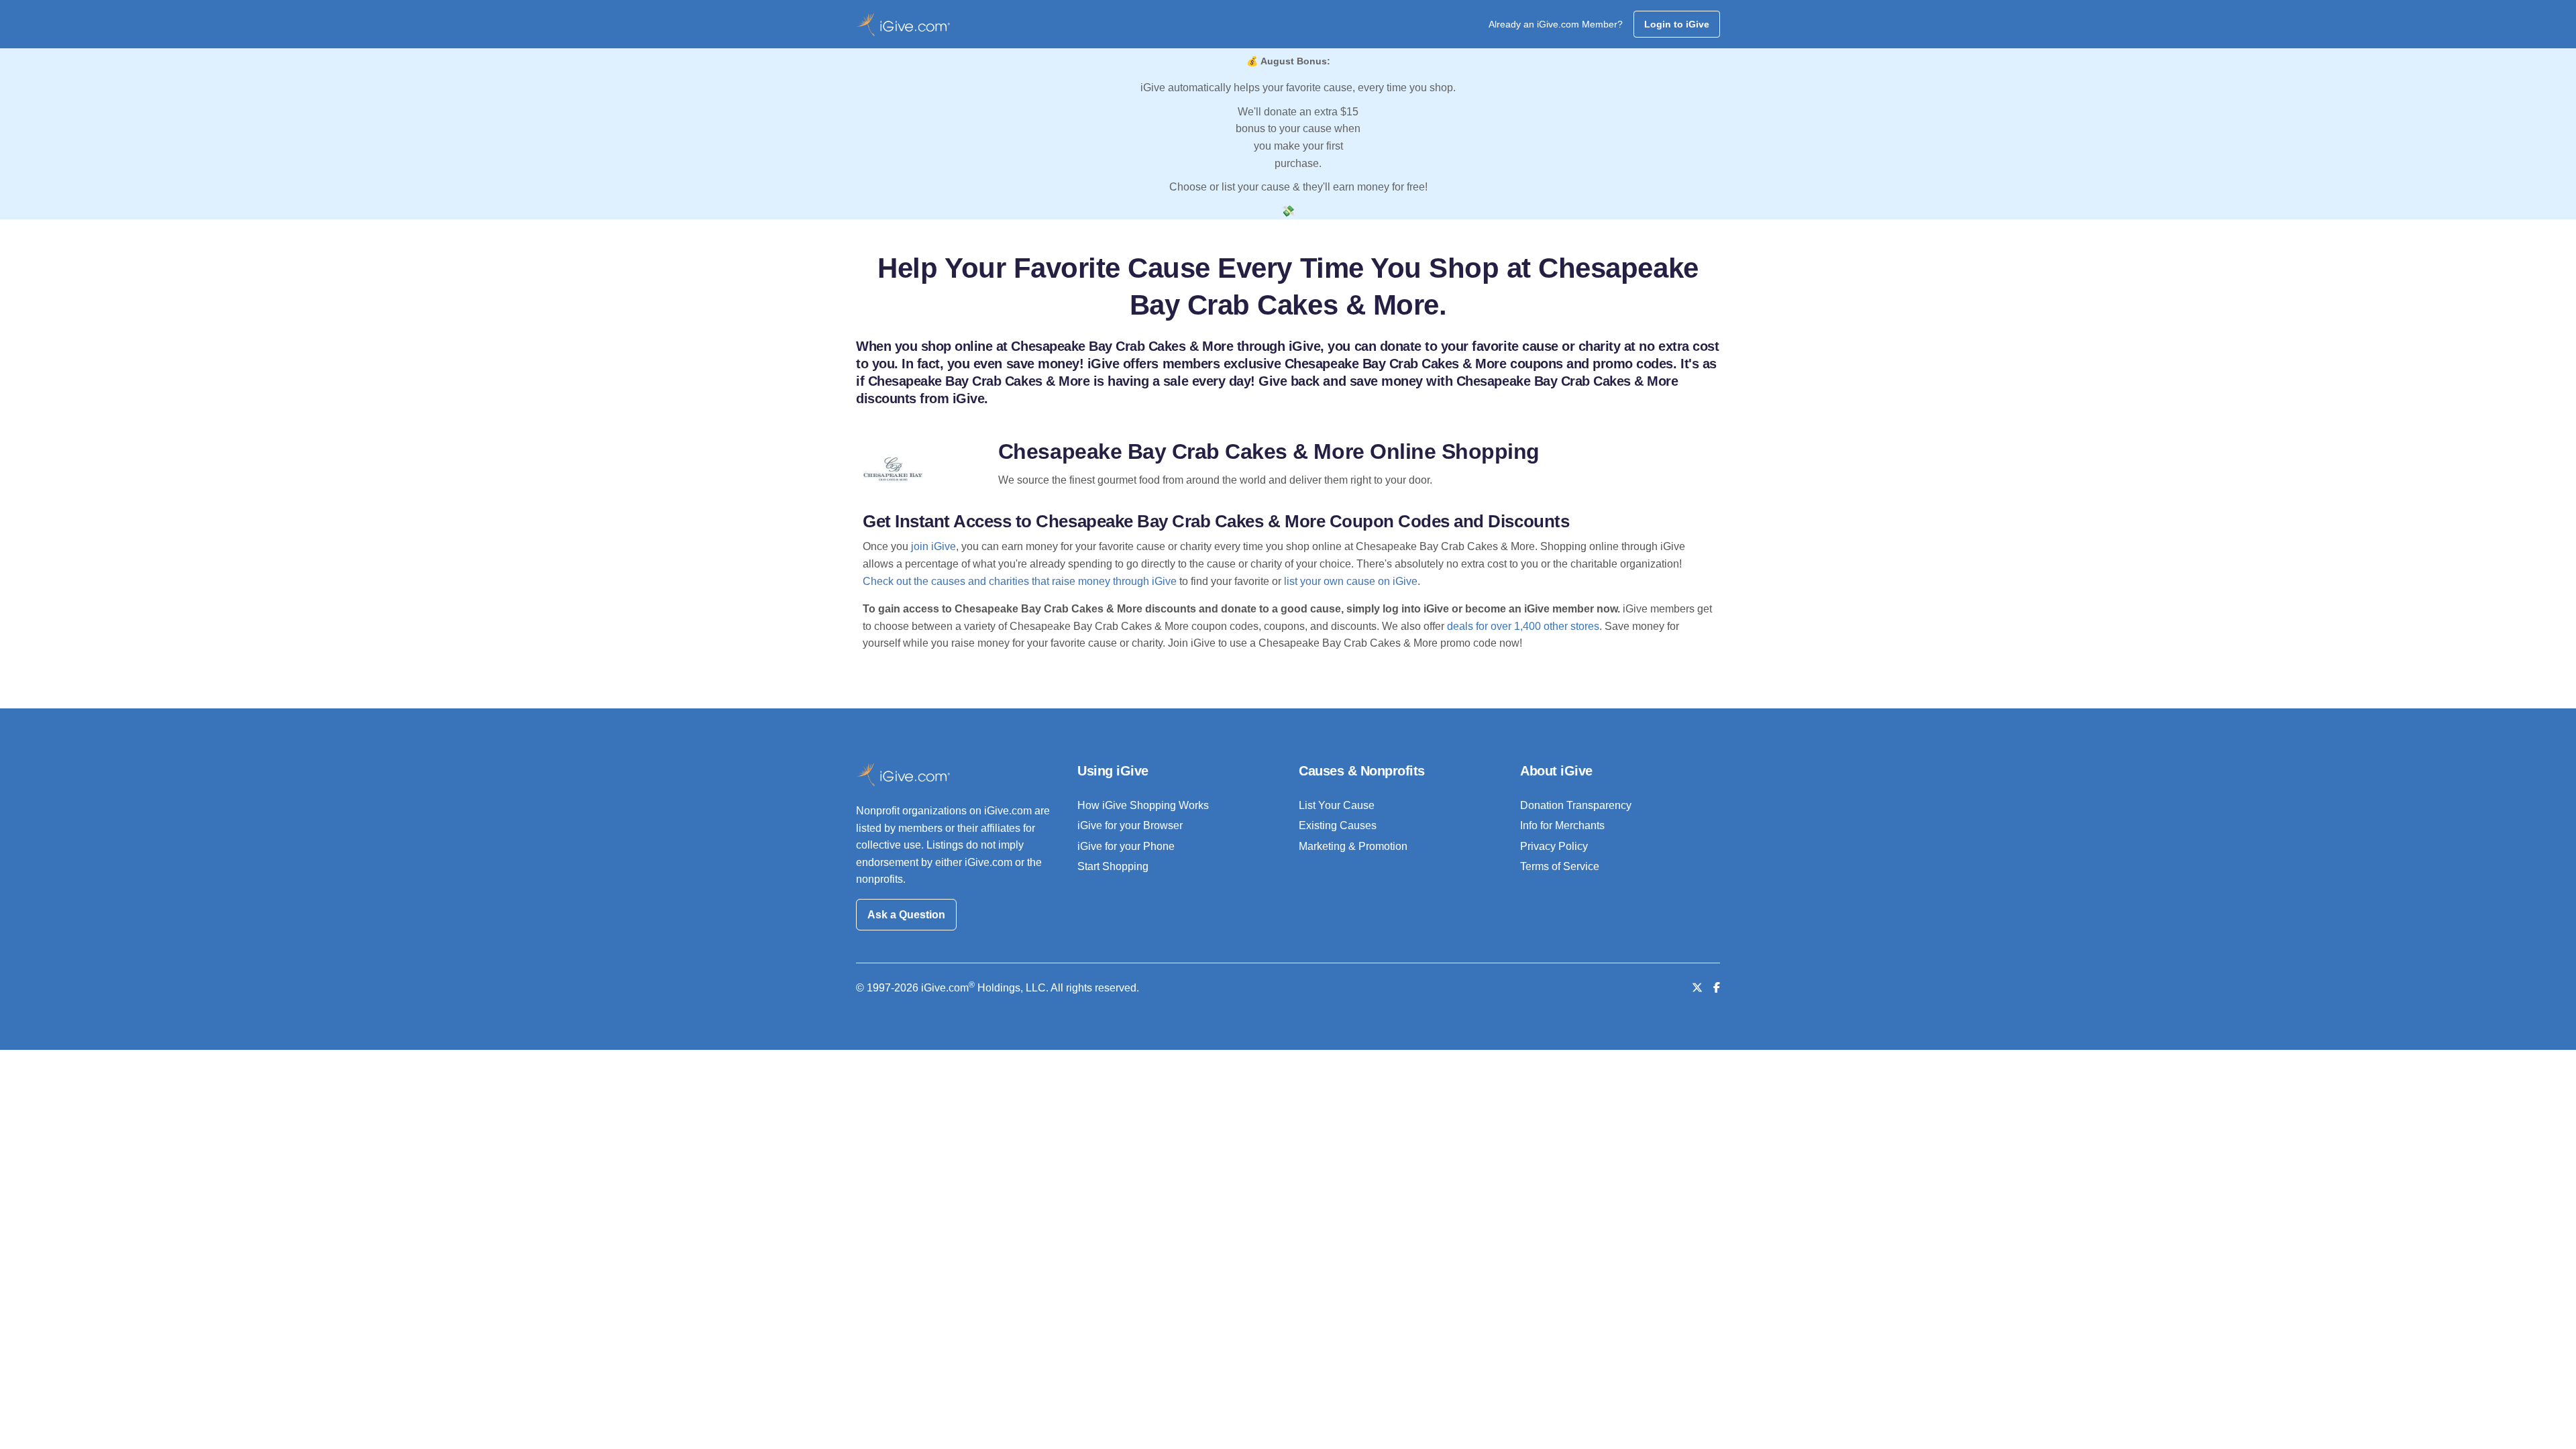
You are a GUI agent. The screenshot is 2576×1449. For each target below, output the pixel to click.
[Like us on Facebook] (1717, 988)
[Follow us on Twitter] (1697, 988)
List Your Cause (1337, 805)
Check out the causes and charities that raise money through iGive (1020, 581)
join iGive (933, 546)
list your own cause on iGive (1351, 581)
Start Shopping (1113, 866)
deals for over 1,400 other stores (1523, 626)
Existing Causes (1338, 825)
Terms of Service (1560, 866)
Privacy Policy (1554, 846)
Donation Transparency (1576, 805)
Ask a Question (906, 915)
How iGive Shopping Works (1143, 805)
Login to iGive (1677, 24)
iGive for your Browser (1130, 825)
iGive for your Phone (1126, 846)
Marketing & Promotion (1353, 846)
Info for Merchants (1562, 825)
